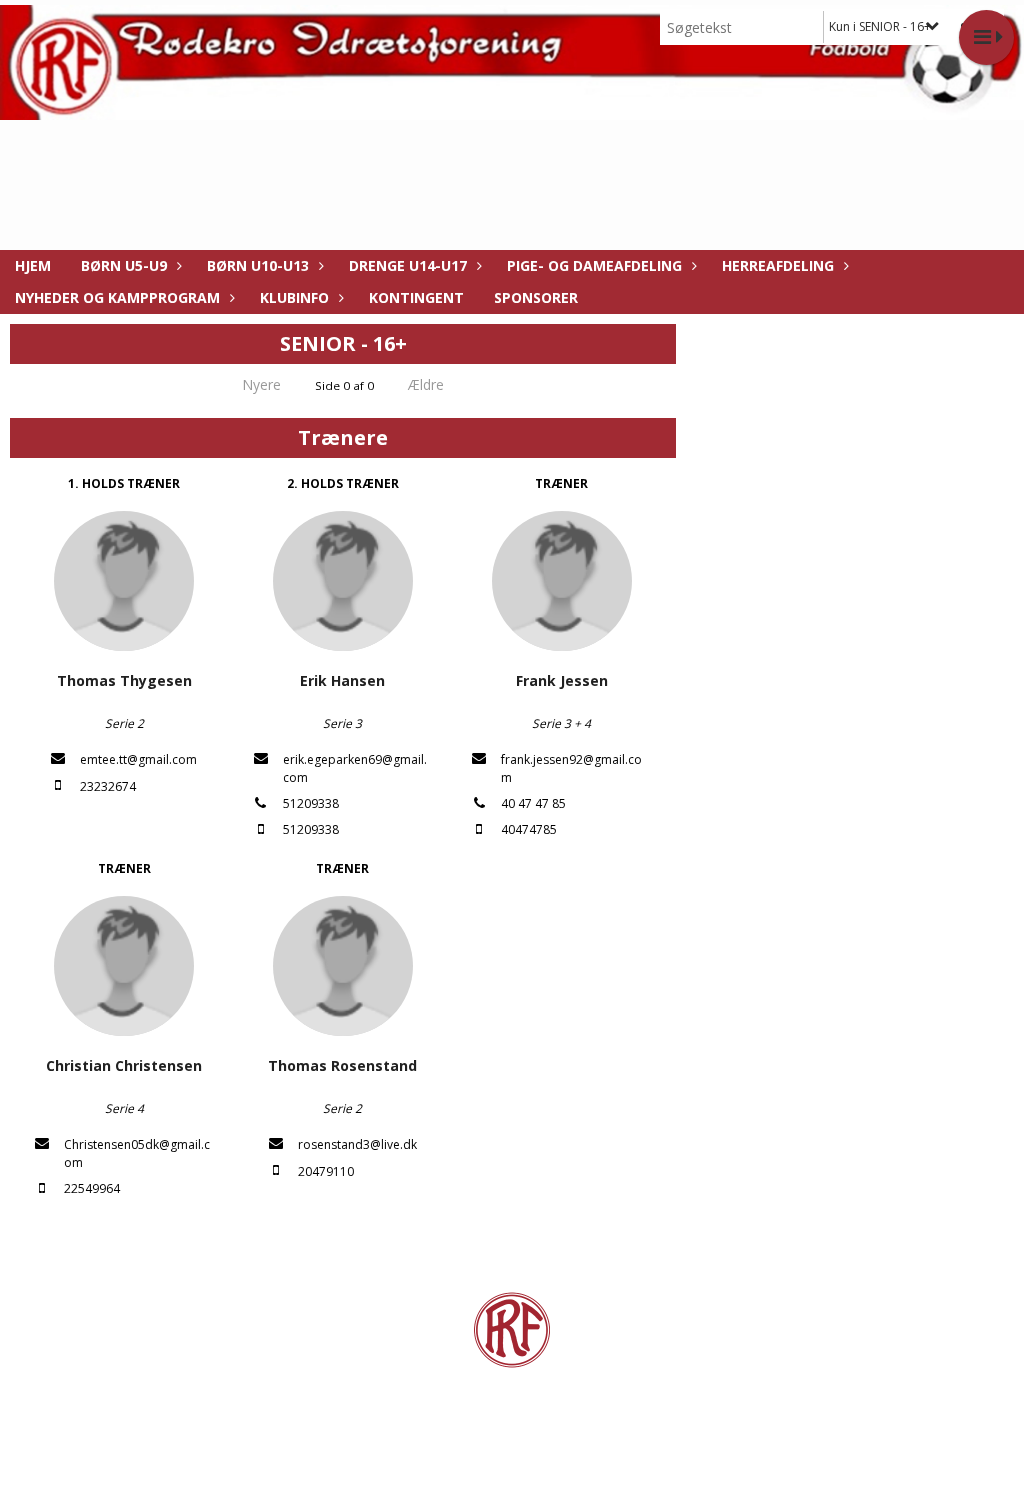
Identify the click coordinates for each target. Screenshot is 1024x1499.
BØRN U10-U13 (258, 265)
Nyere (261, 384)
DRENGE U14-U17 (408, 265)
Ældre (428, 384)
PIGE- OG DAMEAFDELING (594, 265)
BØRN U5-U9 (124, 265)
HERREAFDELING (778, 265)
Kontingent (416, 297)
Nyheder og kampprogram (117, 297)
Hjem (33, 265)
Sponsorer (536, 297)
